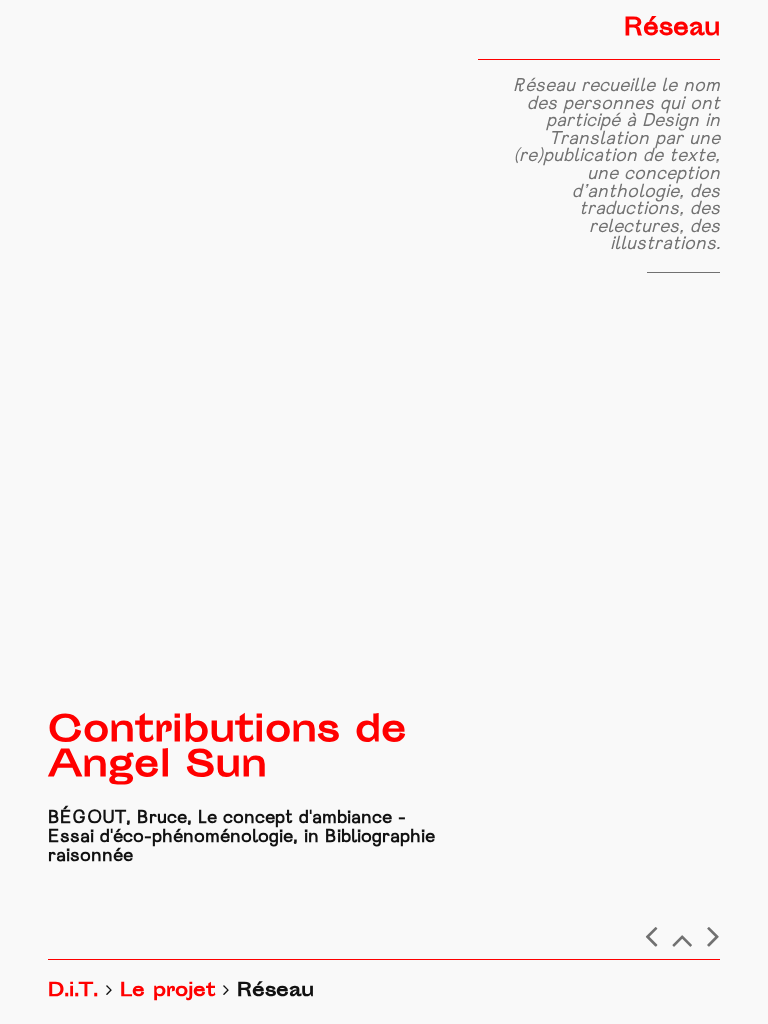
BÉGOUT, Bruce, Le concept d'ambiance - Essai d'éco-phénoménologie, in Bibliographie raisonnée (241, 837)
